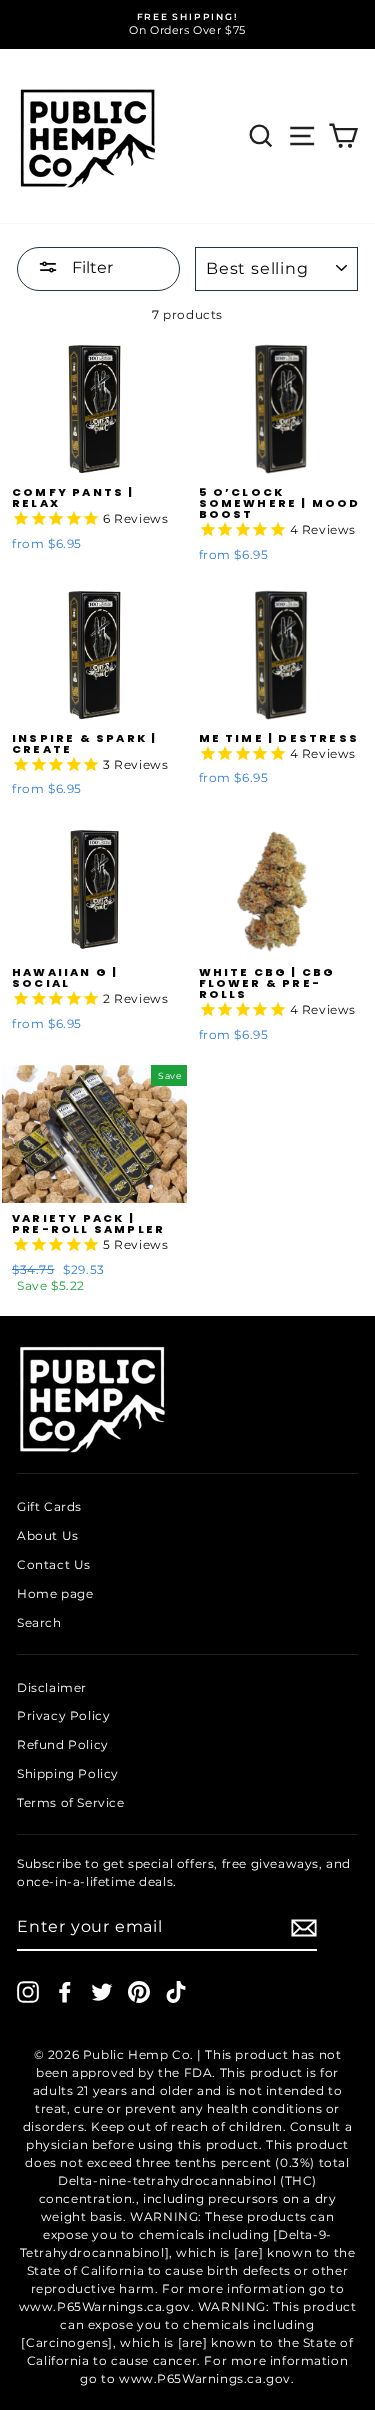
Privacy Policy (63, 1715)
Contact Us (54, 1564)
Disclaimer (52, 1687)
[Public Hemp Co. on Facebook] (65, 1992)
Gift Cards (49, 1506)
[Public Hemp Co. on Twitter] (102, 1992)
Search (39, 1622)
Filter (90, 267)
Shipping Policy (68, 1773)
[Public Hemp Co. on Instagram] (28, 1992)
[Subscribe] (304, 1928)
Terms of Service (71, 1802)
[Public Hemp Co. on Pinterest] (139, 1992)
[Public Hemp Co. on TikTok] (176, 1992)
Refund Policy (63, 1744)
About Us (48, 1535)
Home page (55, 1593)
